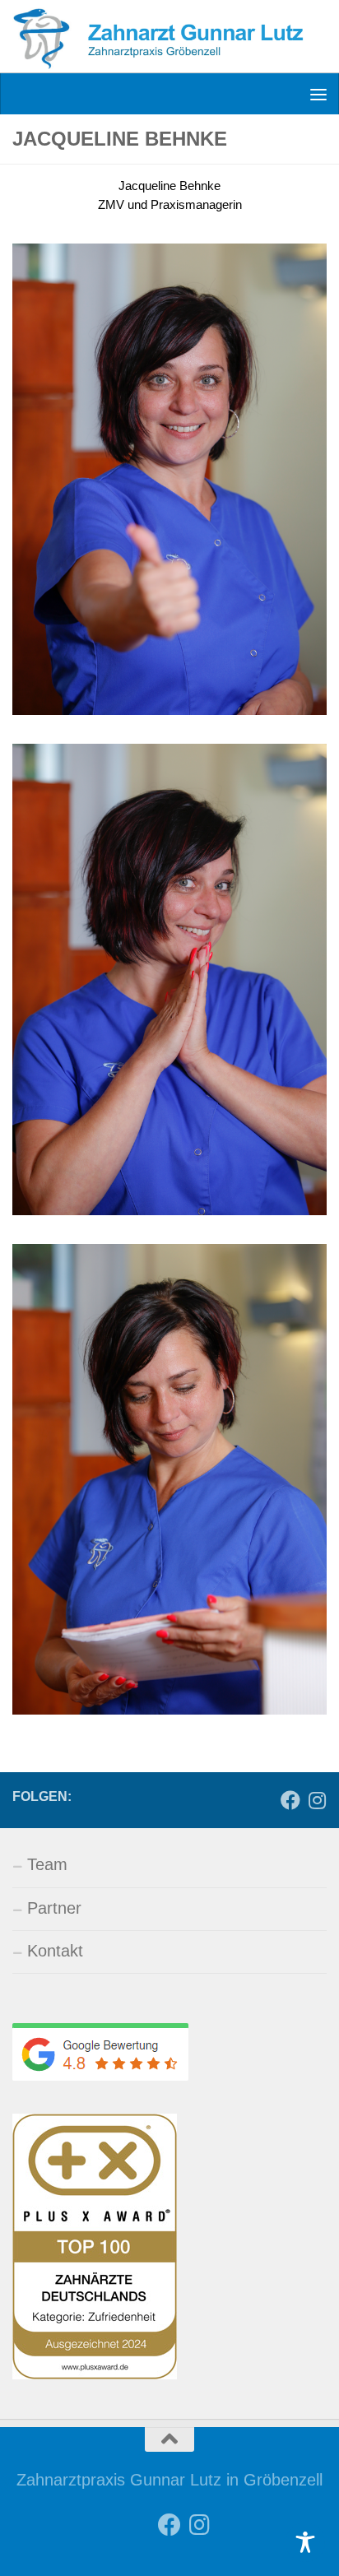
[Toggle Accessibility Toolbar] (305, 2542)
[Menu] (318, 94)
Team (47, 1864)
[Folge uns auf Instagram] (317, 1801)
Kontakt (55, 1951)
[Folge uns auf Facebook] (290, 1801)
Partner (54, 1908)
